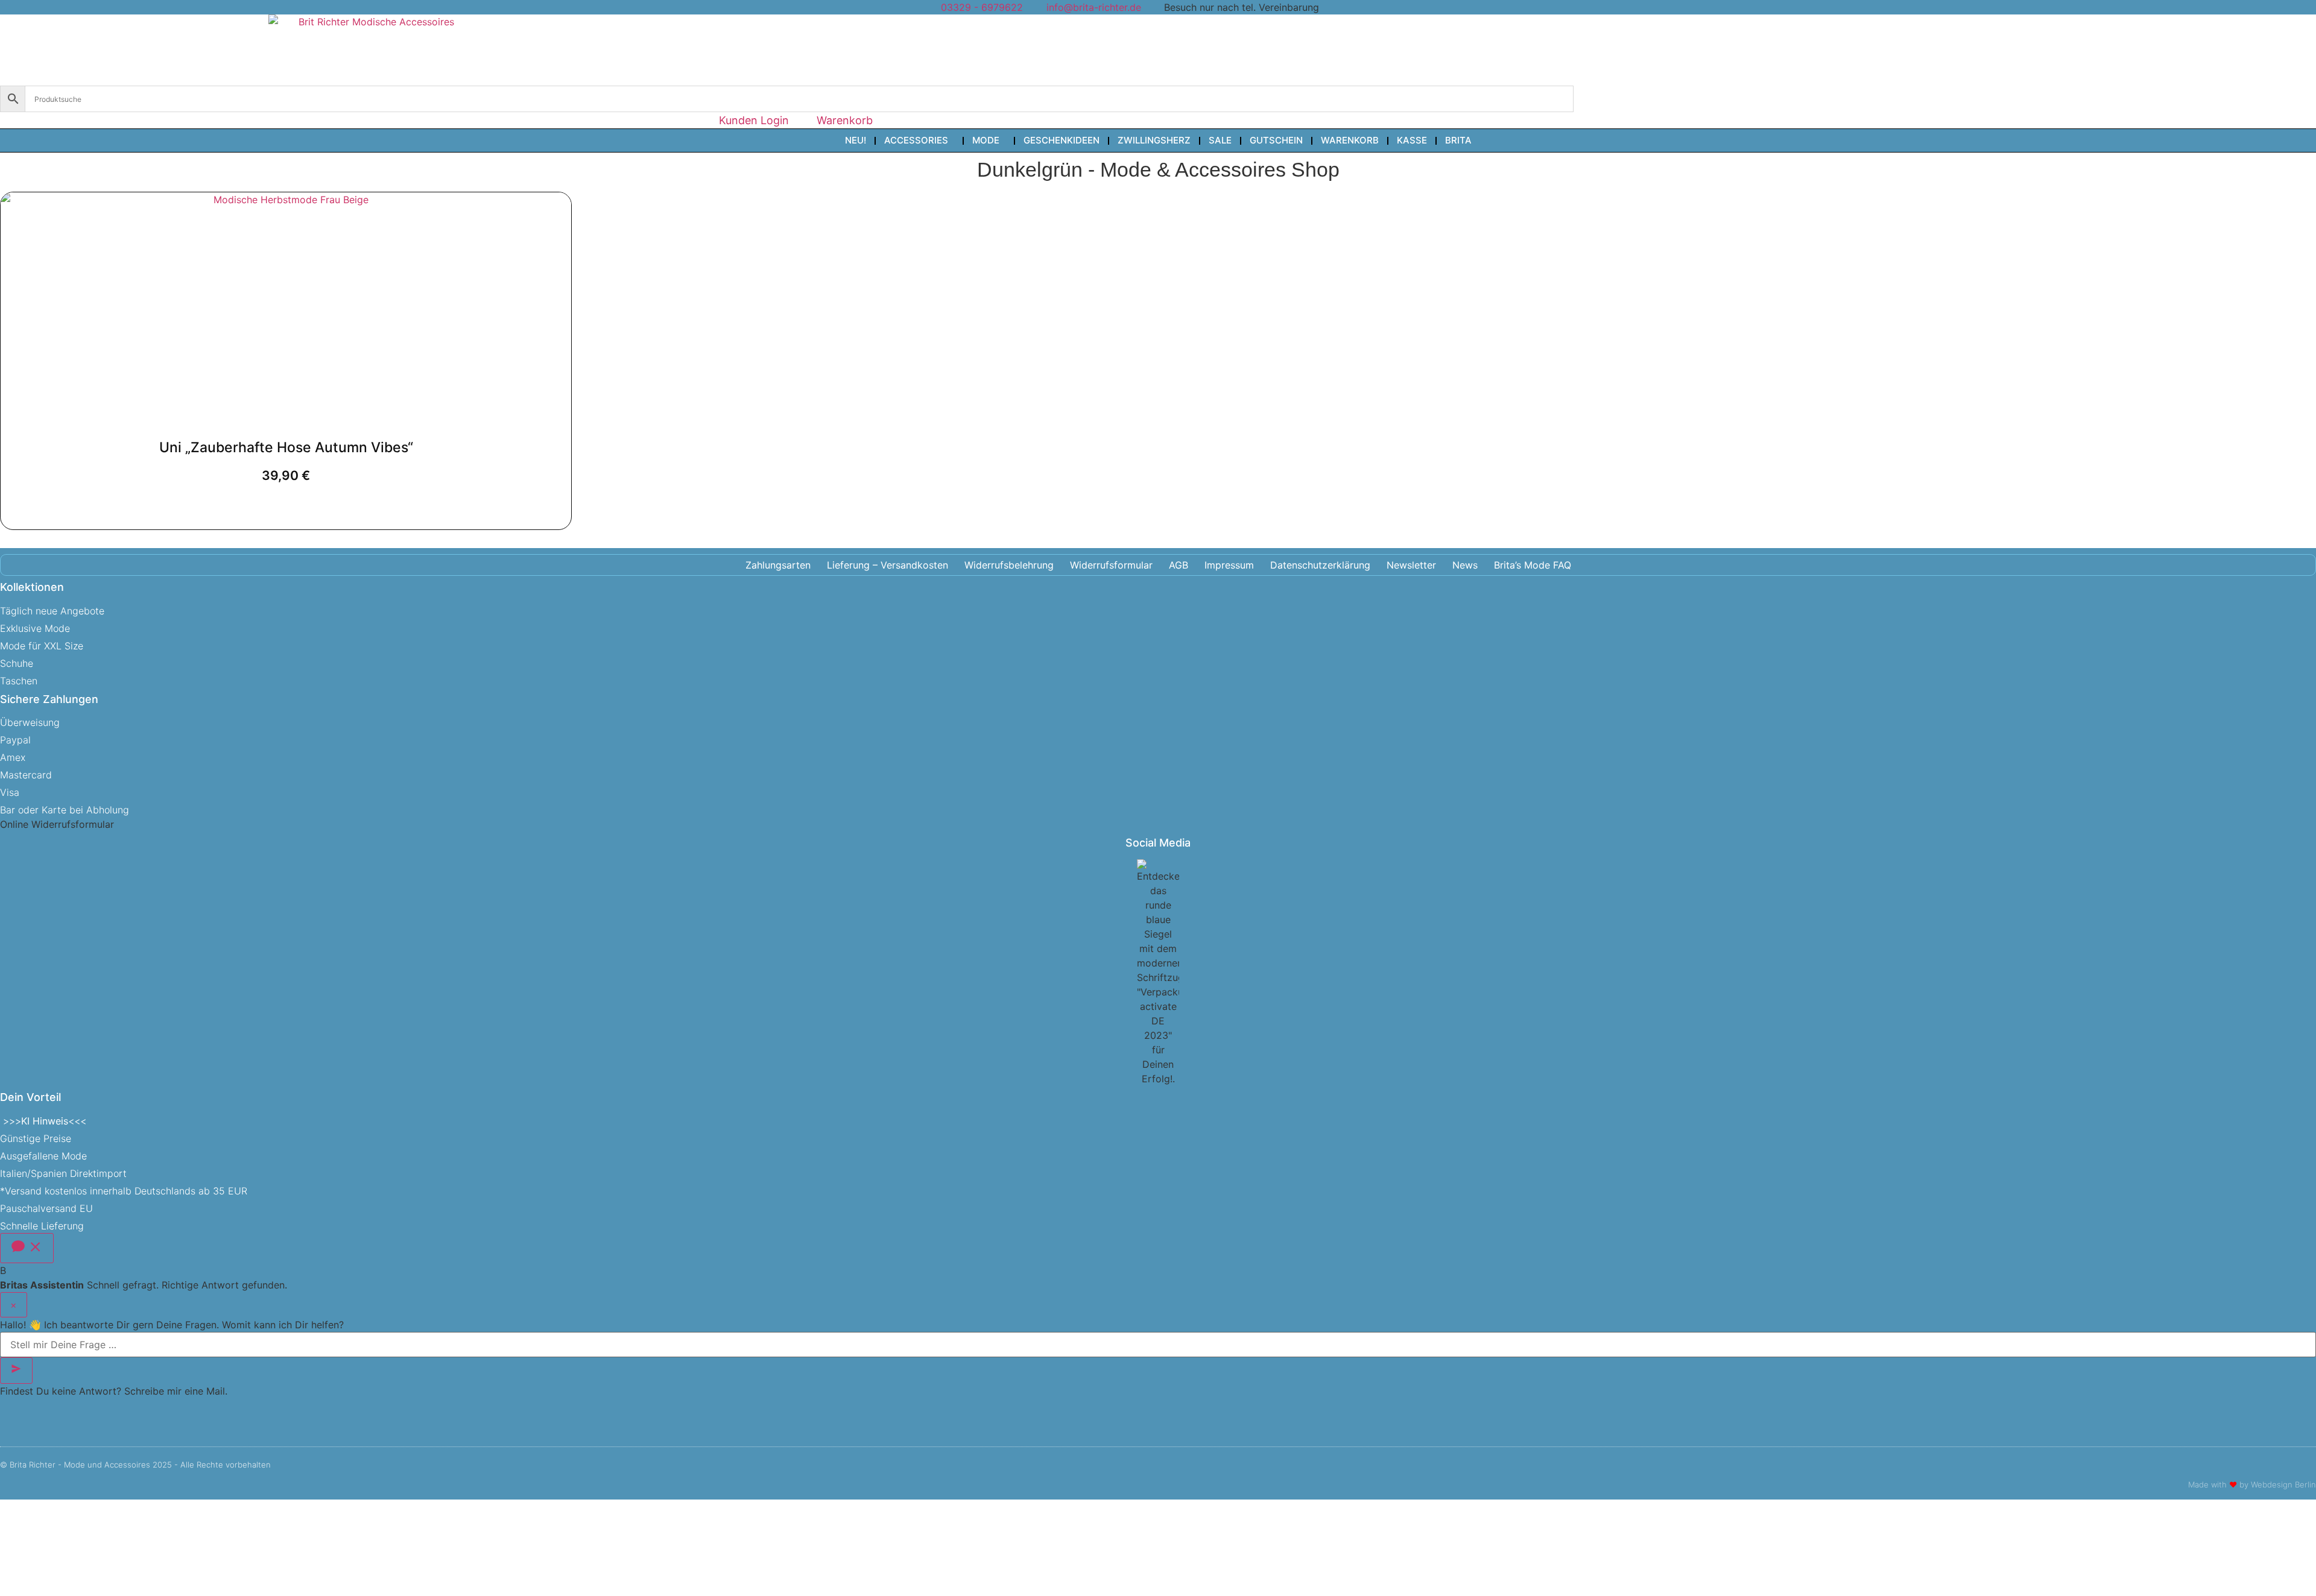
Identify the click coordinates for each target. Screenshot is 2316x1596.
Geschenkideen (1061, 140)
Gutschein (1276, 140)
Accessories (916, 140)
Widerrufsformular (1111, 565)
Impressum (1229, 565)
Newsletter (1411, 565)
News (1465, 565)
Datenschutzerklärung (1320, 565)
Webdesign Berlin (2283, 1484)
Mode (986, 140)
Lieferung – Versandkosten (887, 565)
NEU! (856, 140)
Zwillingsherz (1154, 140)
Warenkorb (1350, 140)
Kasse (1412, 140)
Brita (1458, 140)
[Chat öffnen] (27, 1248)
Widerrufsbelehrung (1009, 565)
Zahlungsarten (778, 565)
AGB (1179, 565)
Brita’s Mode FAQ (1533, 565)
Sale (1220, 140)
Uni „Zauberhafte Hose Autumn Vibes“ (286, 447)
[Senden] (16, 1370)
